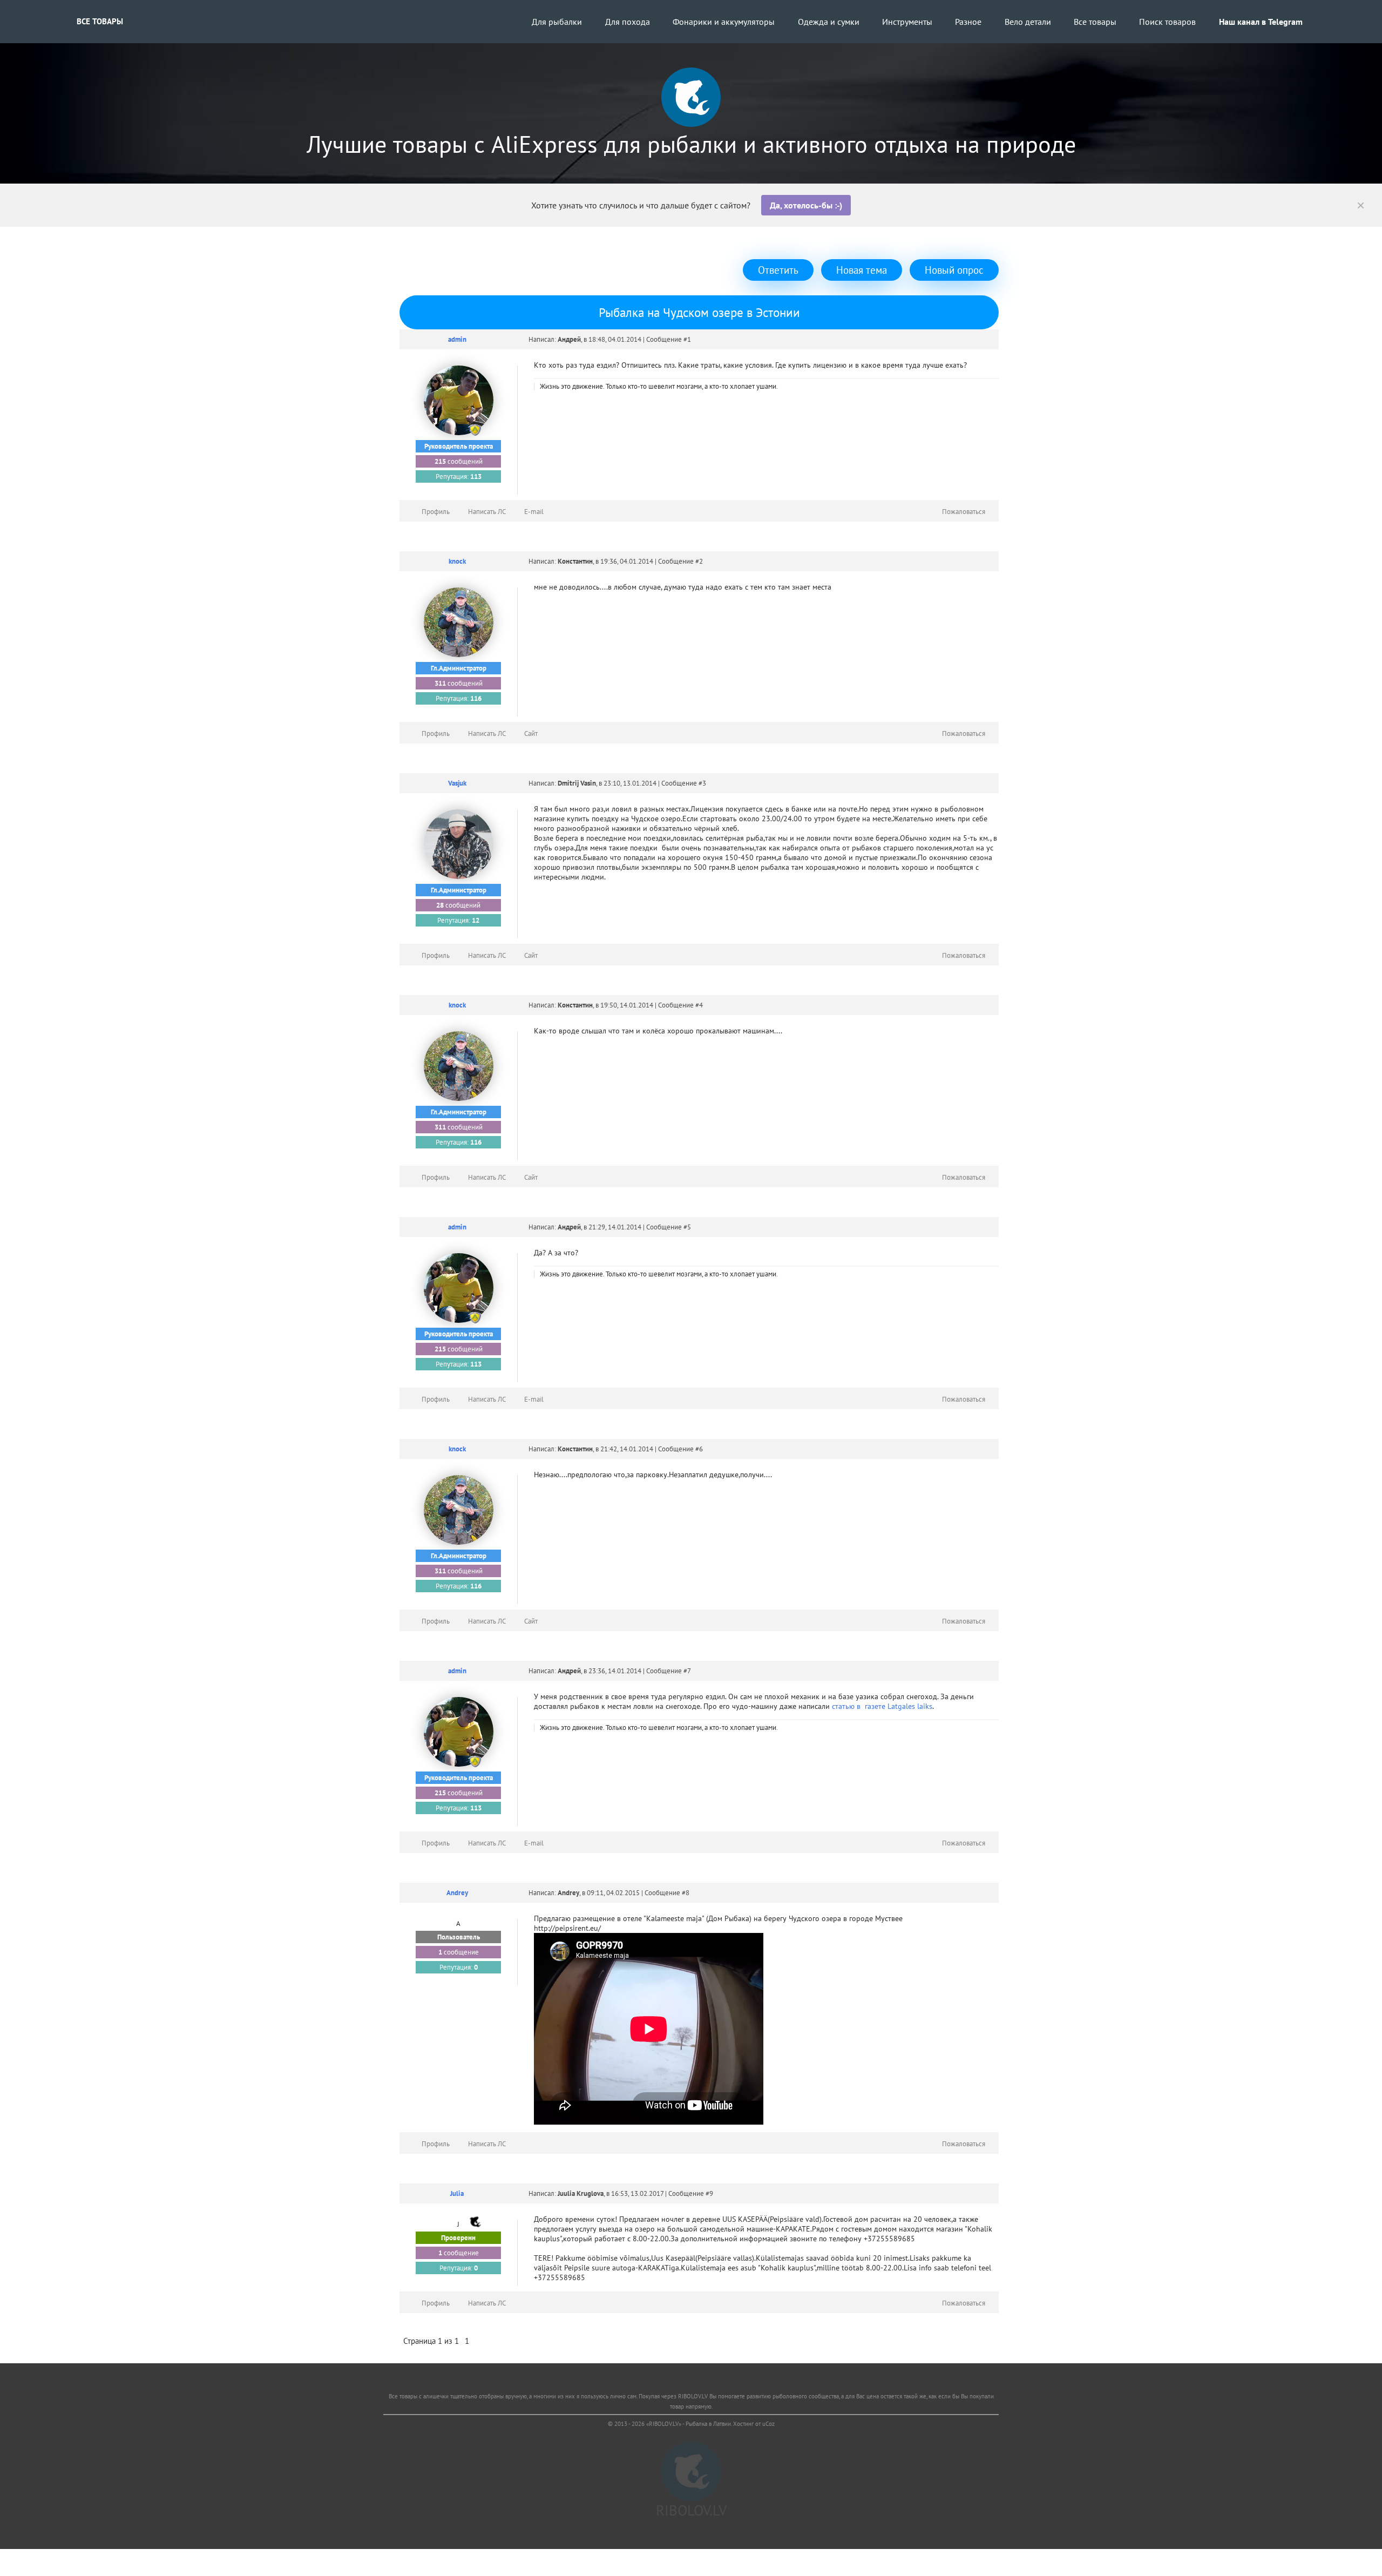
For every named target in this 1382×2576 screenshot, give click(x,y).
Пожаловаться (964, 512)
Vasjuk (457, 783)
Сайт (531, 733)
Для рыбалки (557, 22)
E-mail (534, 512)
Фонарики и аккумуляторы (724, 22)
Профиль (436, 512)
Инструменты (907, 22)
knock (457, 561)
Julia (457, 2193)
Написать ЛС (487, 512)
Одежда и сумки (829, 22)
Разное (968, 22)
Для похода (628, 22)
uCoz (768, 2424)
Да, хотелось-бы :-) (806, 205)
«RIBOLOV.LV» (664, 2424)
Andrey (457, 1893)
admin (457, 339)
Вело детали (1028, 22)
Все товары (100, 21)
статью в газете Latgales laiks (882, 1706)
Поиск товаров (1167, 22)
